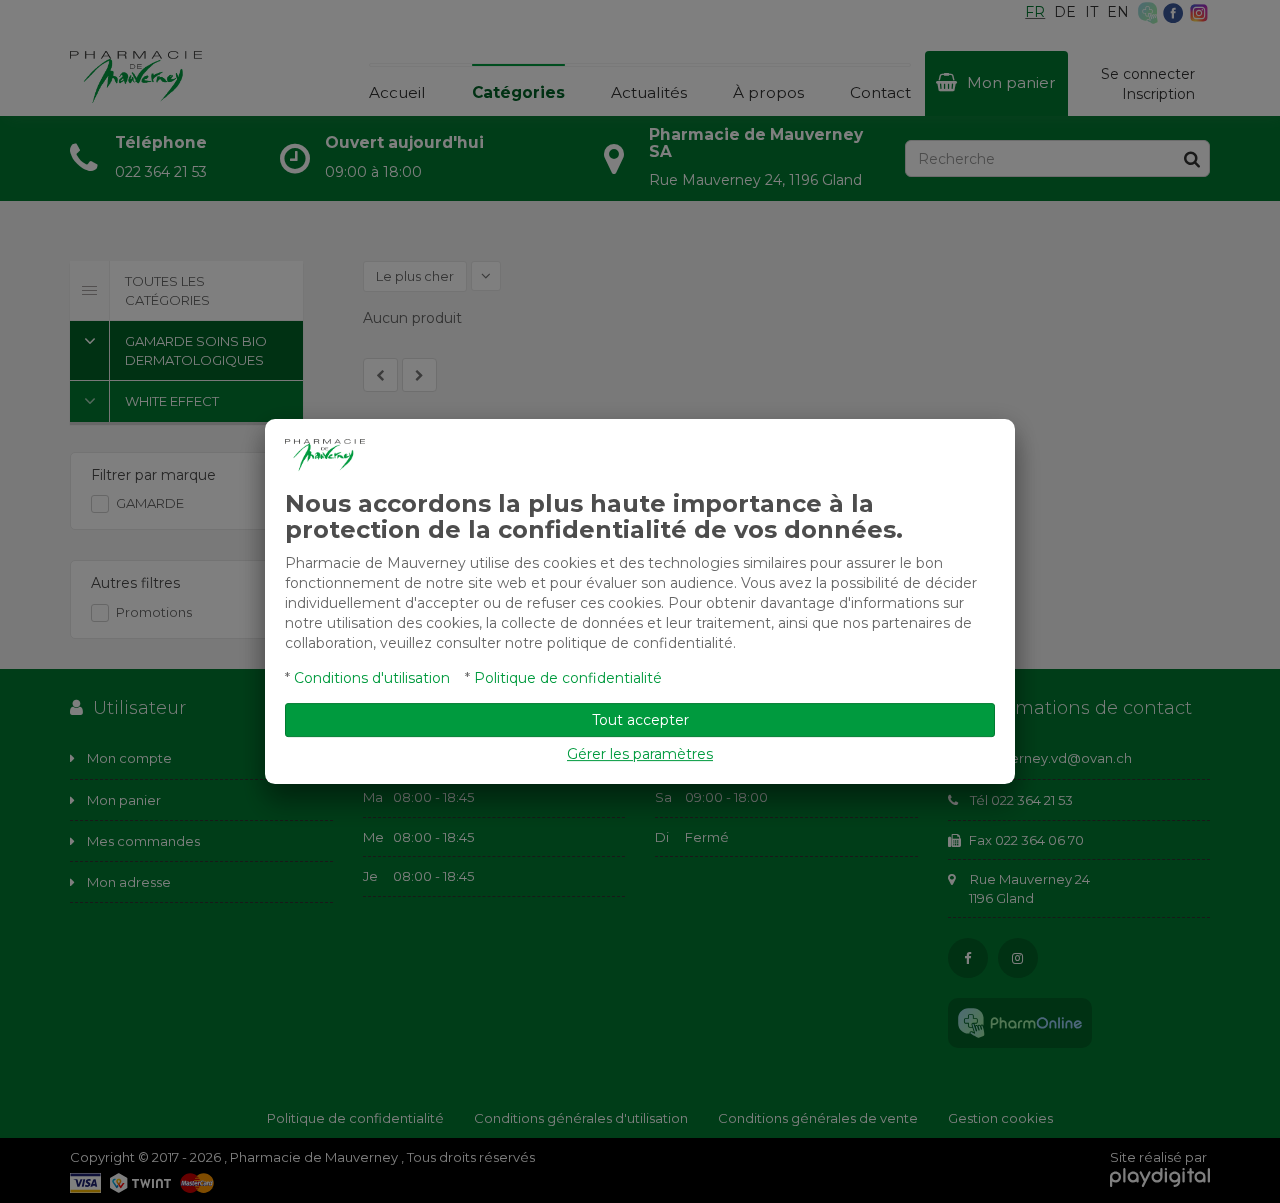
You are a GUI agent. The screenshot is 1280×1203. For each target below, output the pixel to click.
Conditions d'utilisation (372, 678)
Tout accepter (640, 720)
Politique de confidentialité (568, 678)
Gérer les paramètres (640, 754)
